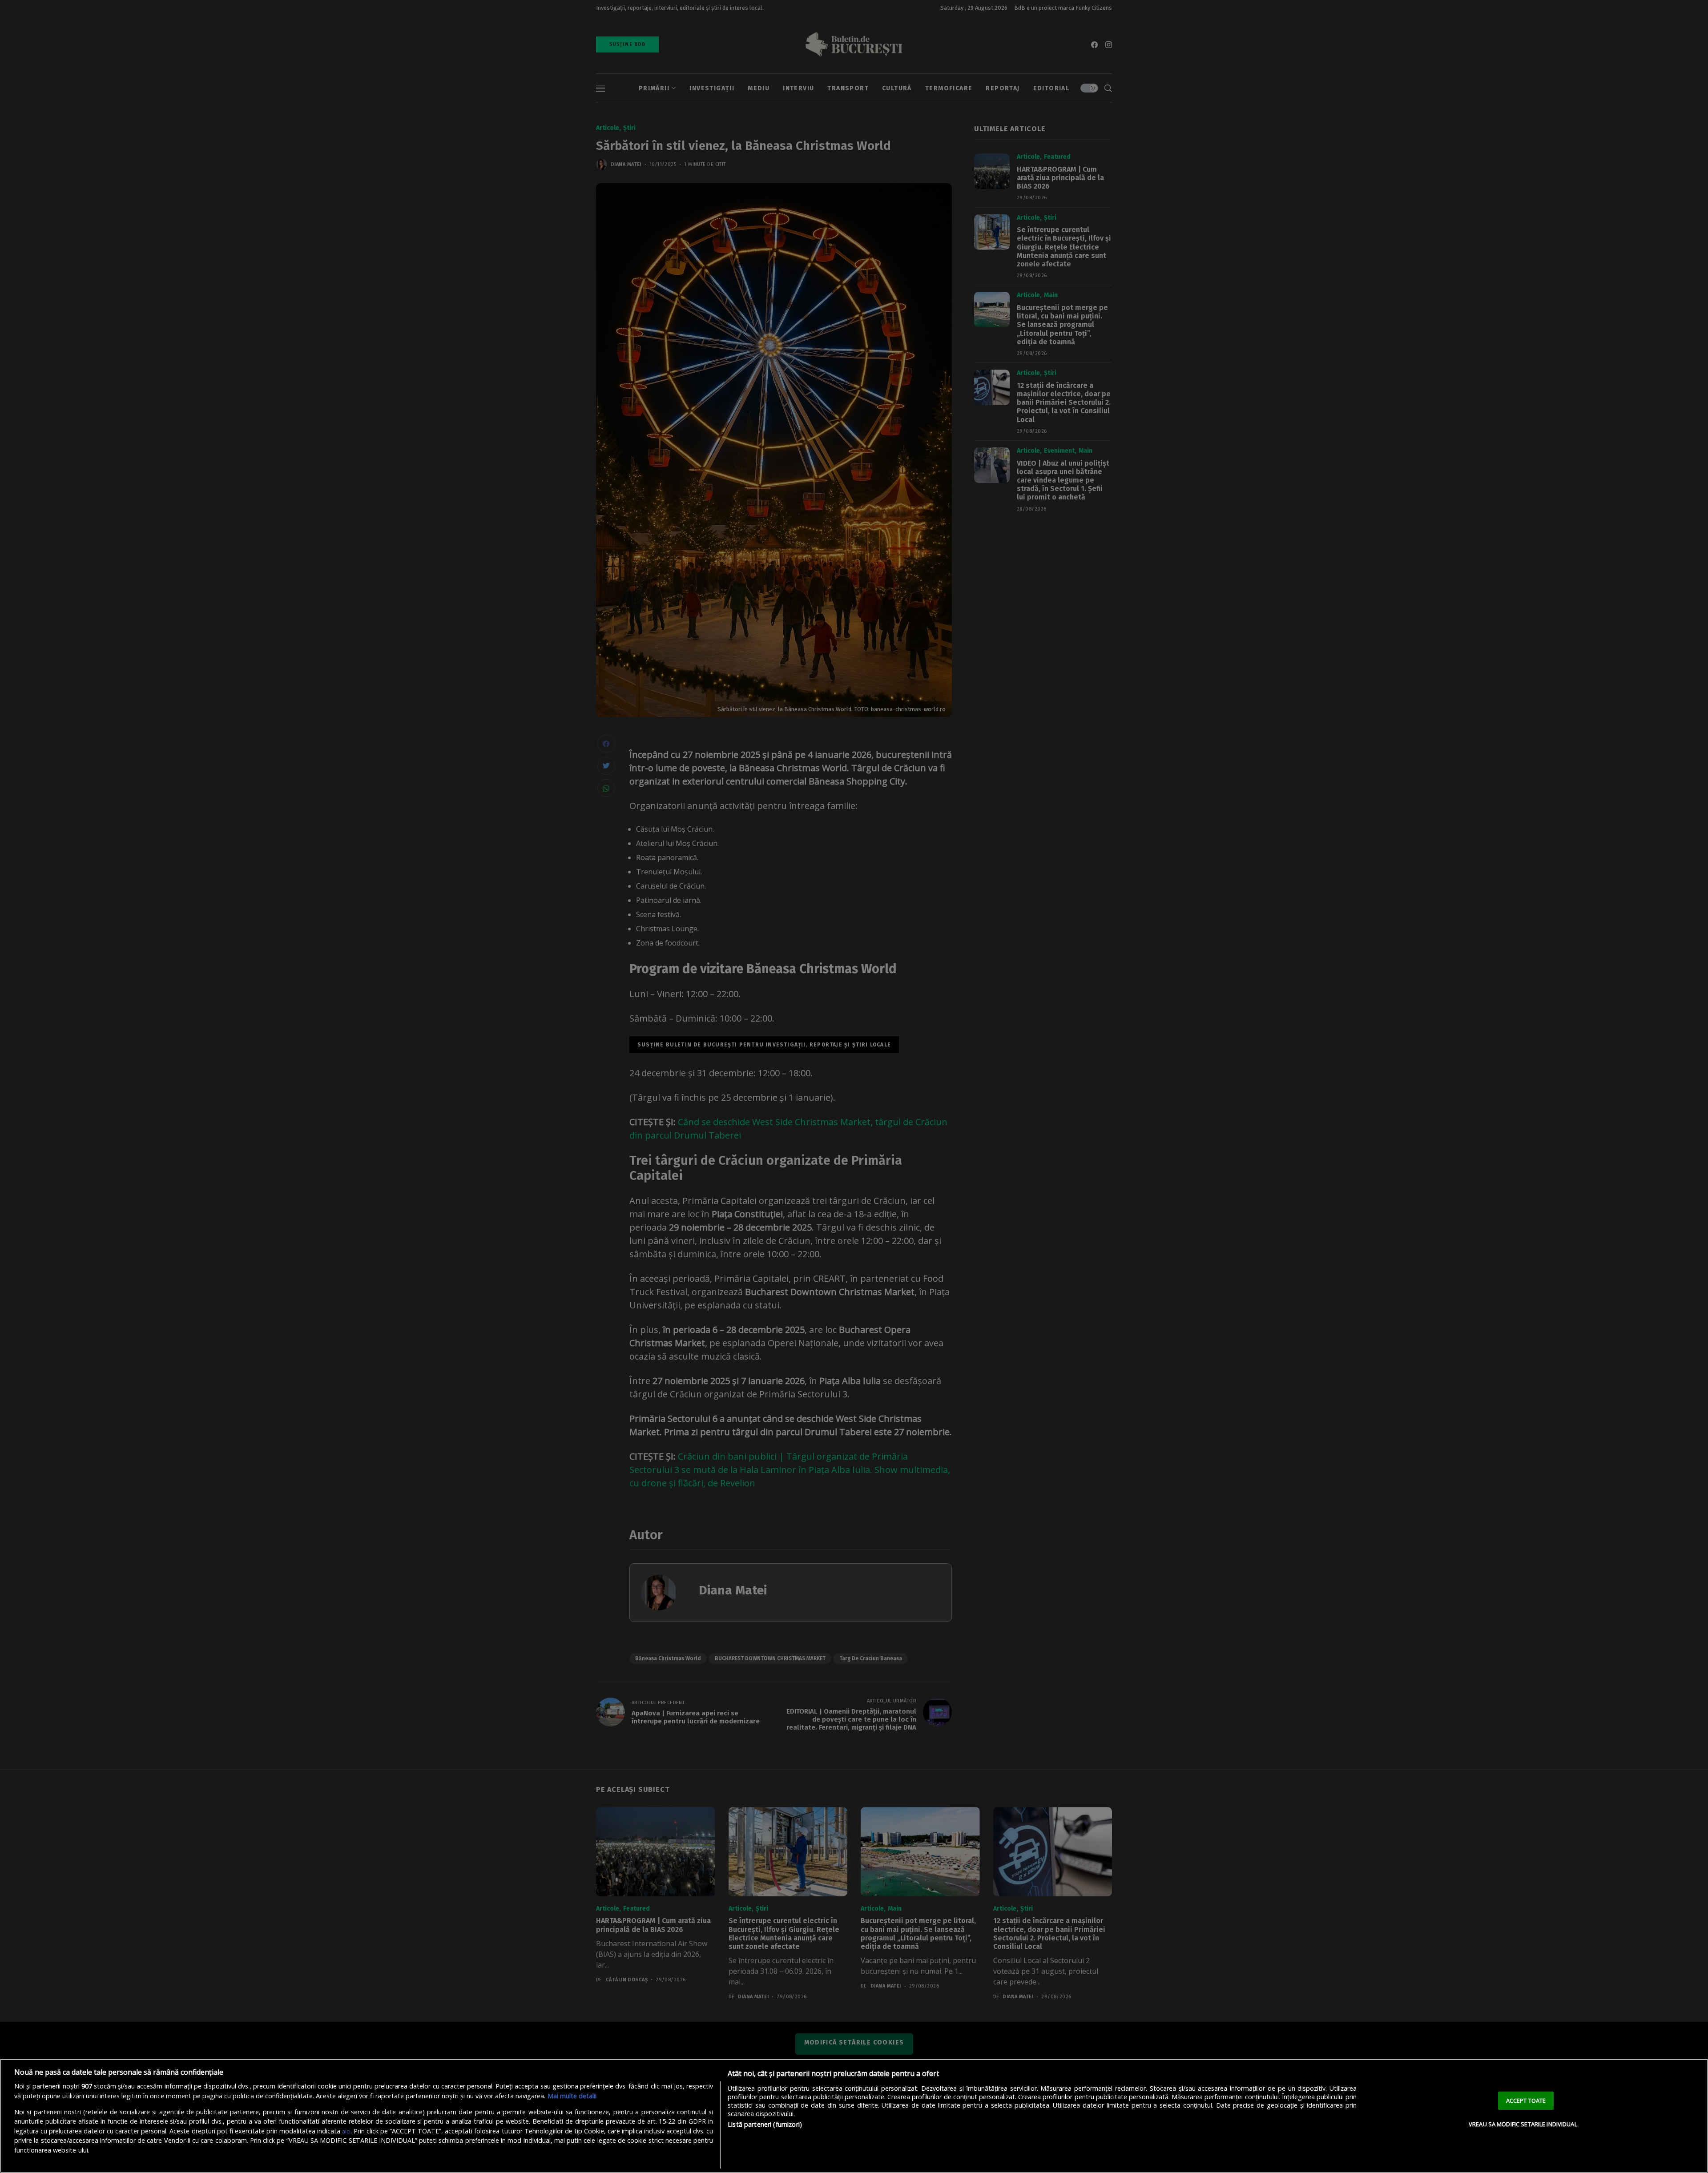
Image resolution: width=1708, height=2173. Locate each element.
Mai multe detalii (572, 2096)
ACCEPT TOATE (1526, 2100)
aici (346, 2131)
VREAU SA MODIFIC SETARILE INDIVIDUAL (1523, 2124)
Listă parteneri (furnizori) (765, 2124)
